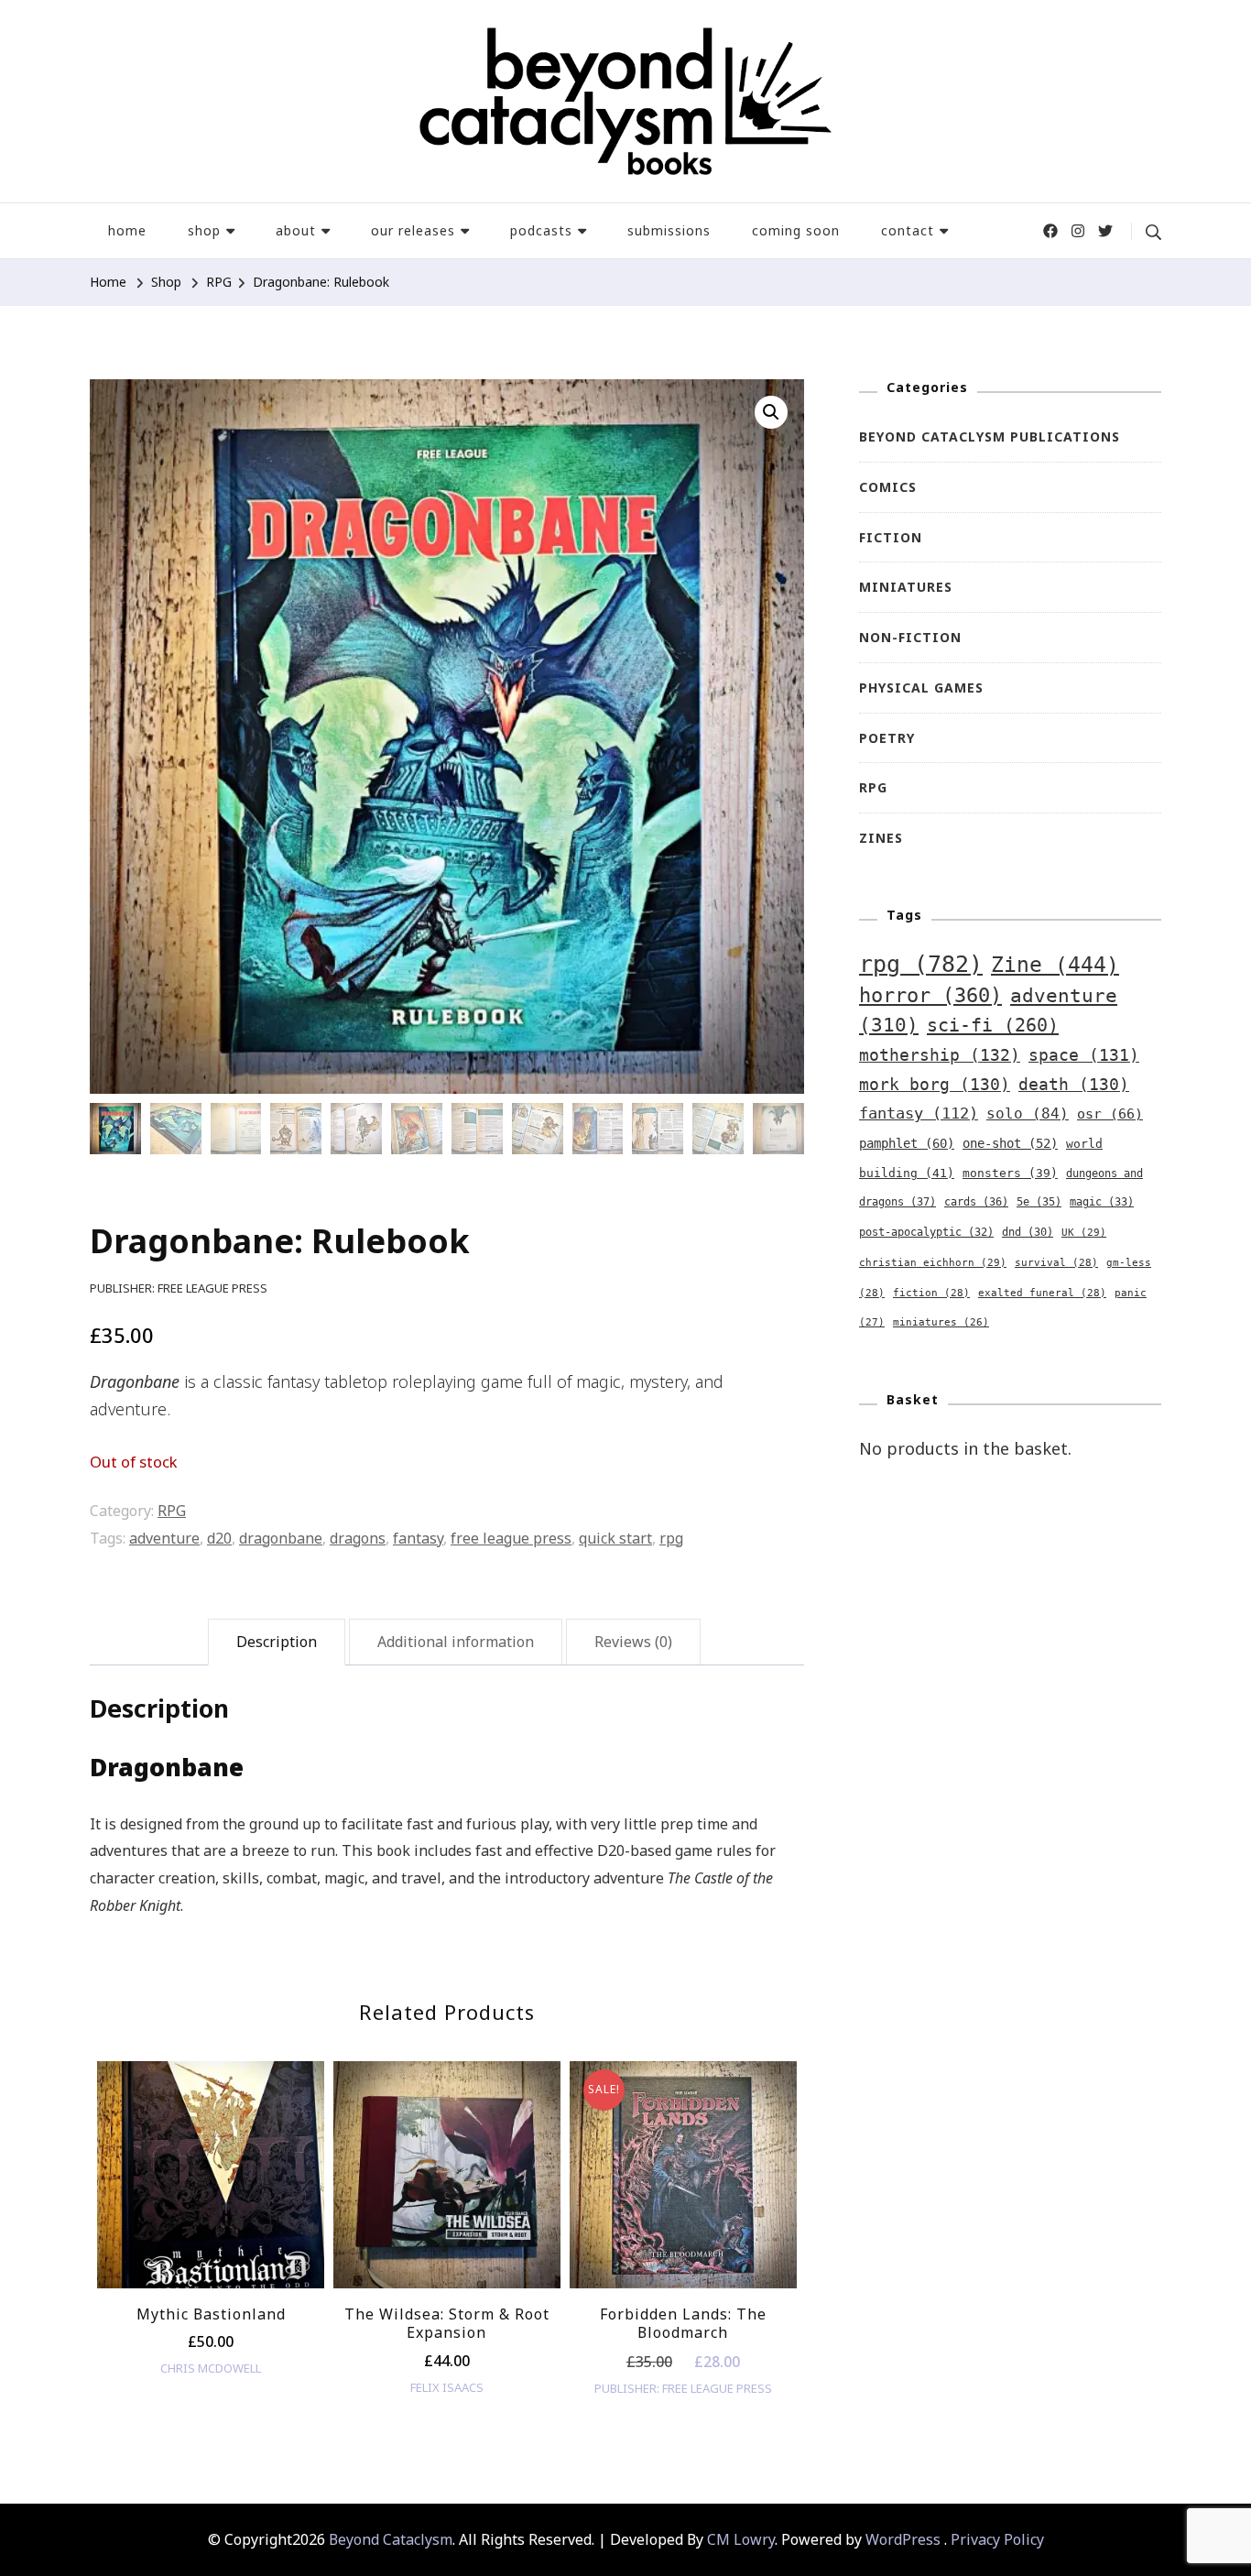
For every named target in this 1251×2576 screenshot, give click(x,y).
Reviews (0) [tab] (633, 1642)
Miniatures (906, 587)
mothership (940, 1055)
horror (930, 995)
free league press (511, 1538)
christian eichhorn (933, 1262)
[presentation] (124, 2264)
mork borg (935, 1085)
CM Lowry (741, 2539)
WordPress (903, 2539)
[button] (771, 412)
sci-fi (993, 1025)
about (296, 230)
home (127, 230)
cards (976, 1202)
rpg (671, 1538)
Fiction (891, 537)
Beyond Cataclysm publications (990, 437)
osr (1110, 1113)
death (1074, 1085)
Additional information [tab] (456, 1642)
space (1084, 1055)
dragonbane (281, 1538)
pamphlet (907, 1143)
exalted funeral (1042, 1293)
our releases (413, 230)
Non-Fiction (910, 637)
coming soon (796, 230)
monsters (1010, 1173)
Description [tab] (277, 1642)
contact (908, 230)
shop (204, 230)
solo (1028, 1113)
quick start (615, 1538)
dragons (358, 1538)
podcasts (541, 230)
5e (1039, 1202)
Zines (881, 838)
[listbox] (446, 2246)
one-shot (1010, 1143)
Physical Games (921, 688)
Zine (1055, 965)
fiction (931, 1293)
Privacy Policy (997, 2539)
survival (1056, 1263)
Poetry (887, 738)
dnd (1028, 1232)
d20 (219, 1538)
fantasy (418, 1538)
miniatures (941, 1322)
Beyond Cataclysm (391, 2539)
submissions (669, 230)
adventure (164, 1538)
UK (1084, 1232)
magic (1102, 1202)
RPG (172, 1511)
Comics (888, 487)
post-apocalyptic (926, 1232)
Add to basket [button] (211, 2181)
